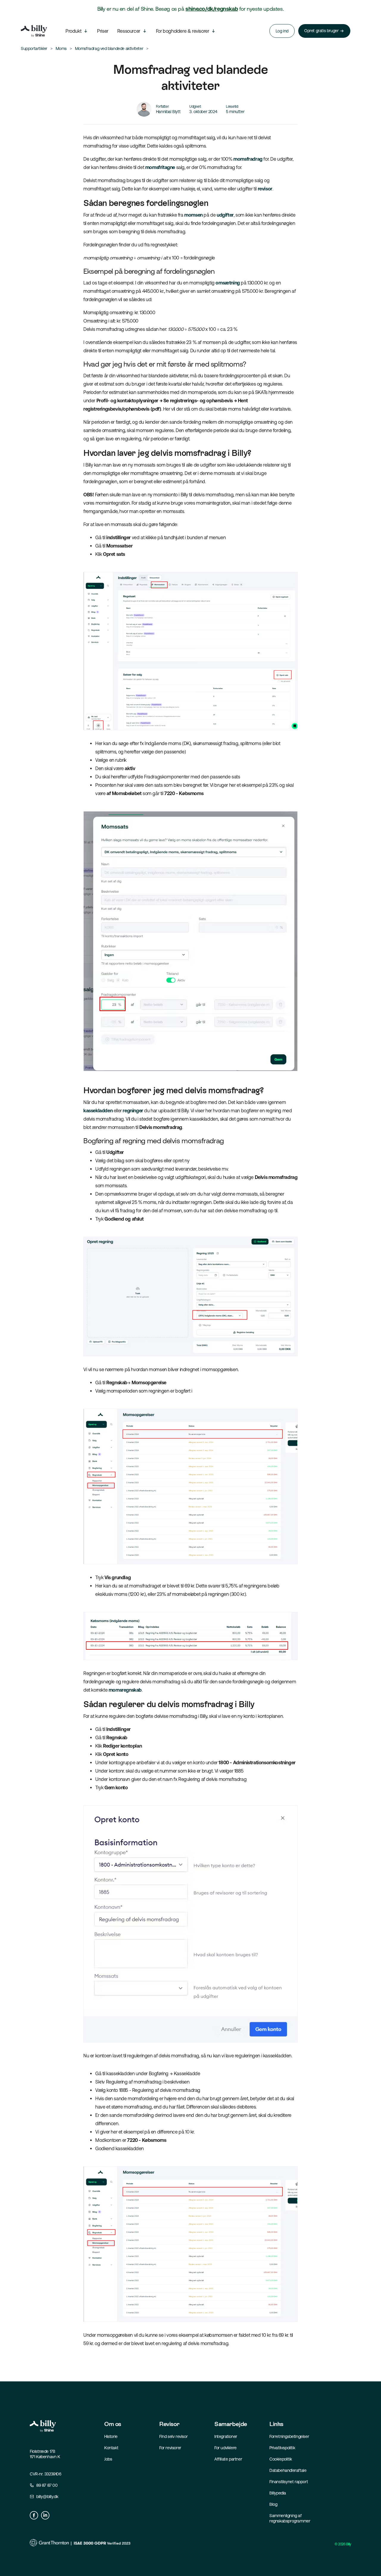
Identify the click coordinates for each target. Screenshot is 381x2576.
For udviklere (225, 2448)
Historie (111, 2436)
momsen (193, 215)
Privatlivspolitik (282, 2448)
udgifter (225, 215)
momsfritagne (160, 167)
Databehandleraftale (288, 2470)
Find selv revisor (173, 2436)
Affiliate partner (228, 2459)
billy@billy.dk (47, 2497)
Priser (103, 31)
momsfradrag (248, 159)
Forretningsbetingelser (289, 2436)
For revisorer (170, 2448)
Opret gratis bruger (321, 31)
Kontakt (111, 2448)
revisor (265, 189)
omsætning (228, 283)
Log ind (282, 31)
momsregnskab (125, 1690)
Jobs (108, 2459)
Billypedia (278, 2493)
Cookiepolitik (281, 2459)
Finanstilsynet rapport (289, 2482)
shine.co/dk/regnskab (212, 9)
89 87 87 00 (47, 2485)
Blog (273, 2504)
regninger (133, 1111)
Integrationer (226, 2436)
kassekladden (98, 1111)
